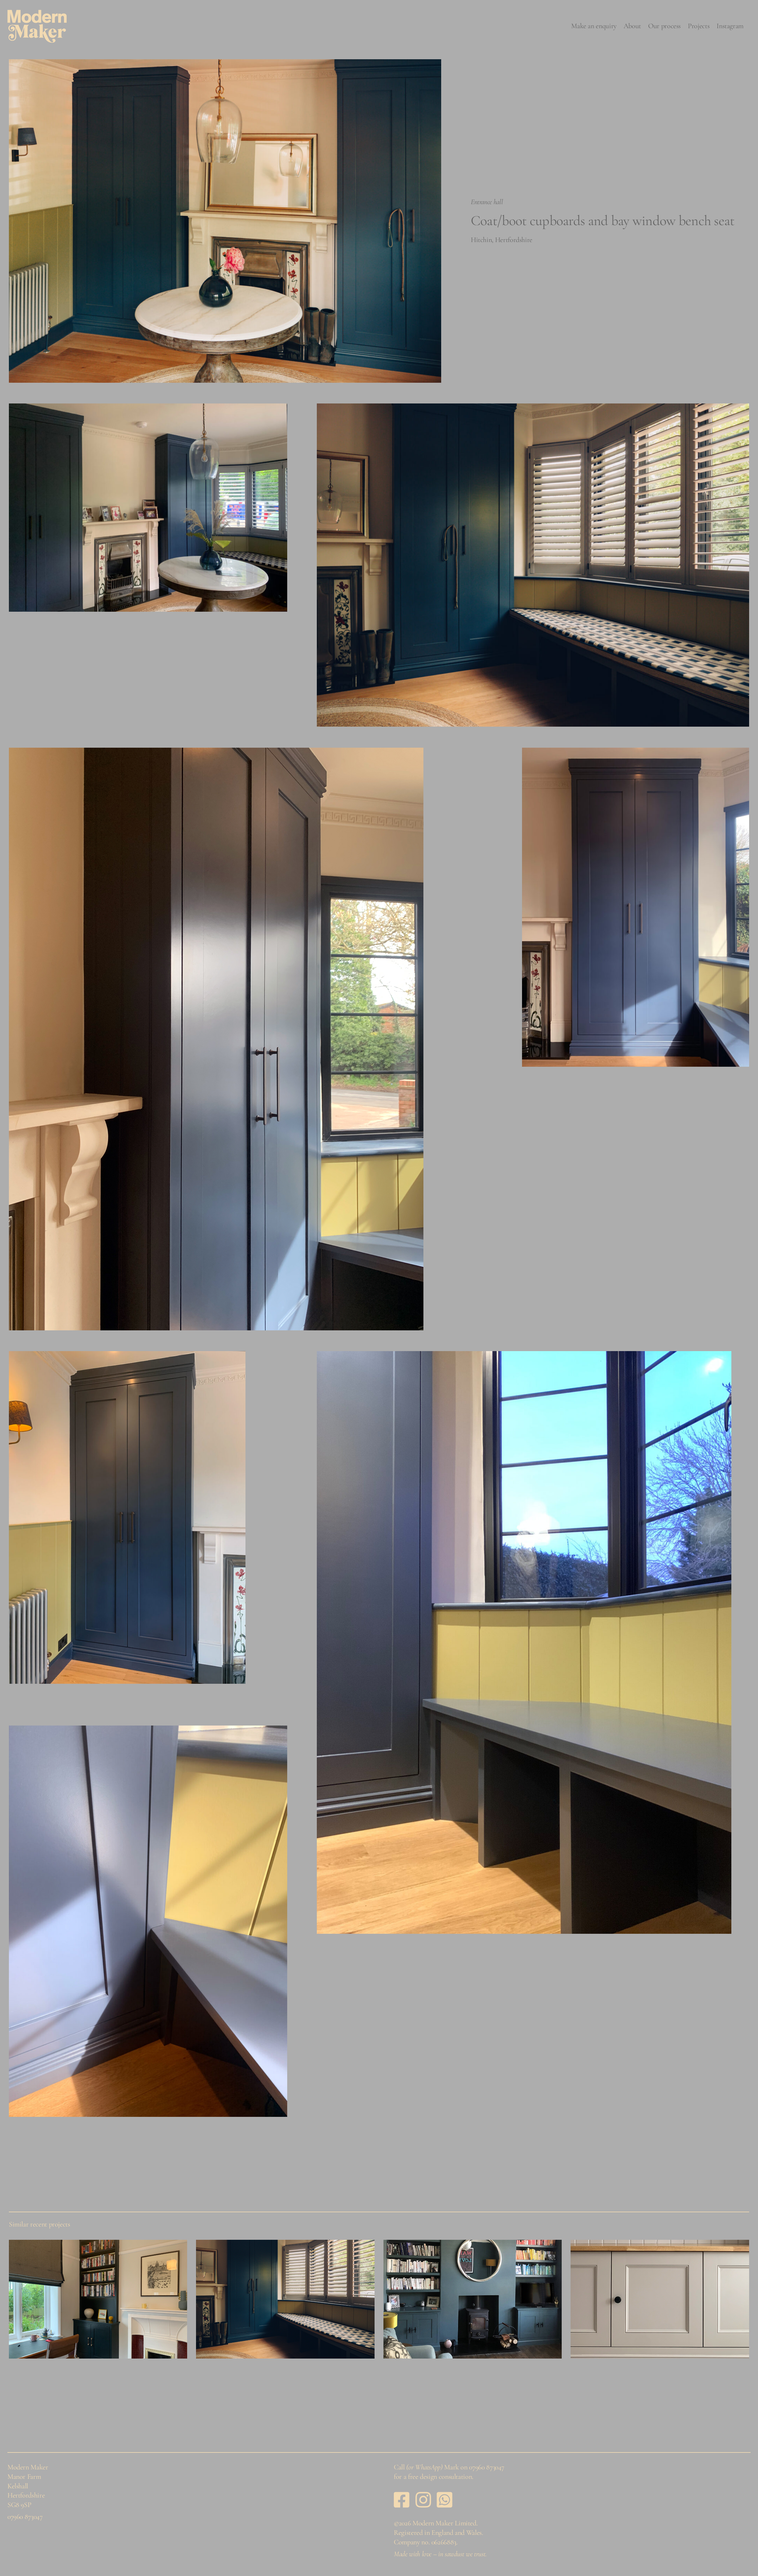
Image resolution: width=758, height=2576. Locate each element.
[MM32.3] (473, 2299)
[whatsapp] (445, 2500)
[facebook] (402, 2500)
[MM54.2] (285, 2299)
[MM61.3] (98, 2299)
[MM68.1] (660, 2299)
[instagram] (423, 2500)
